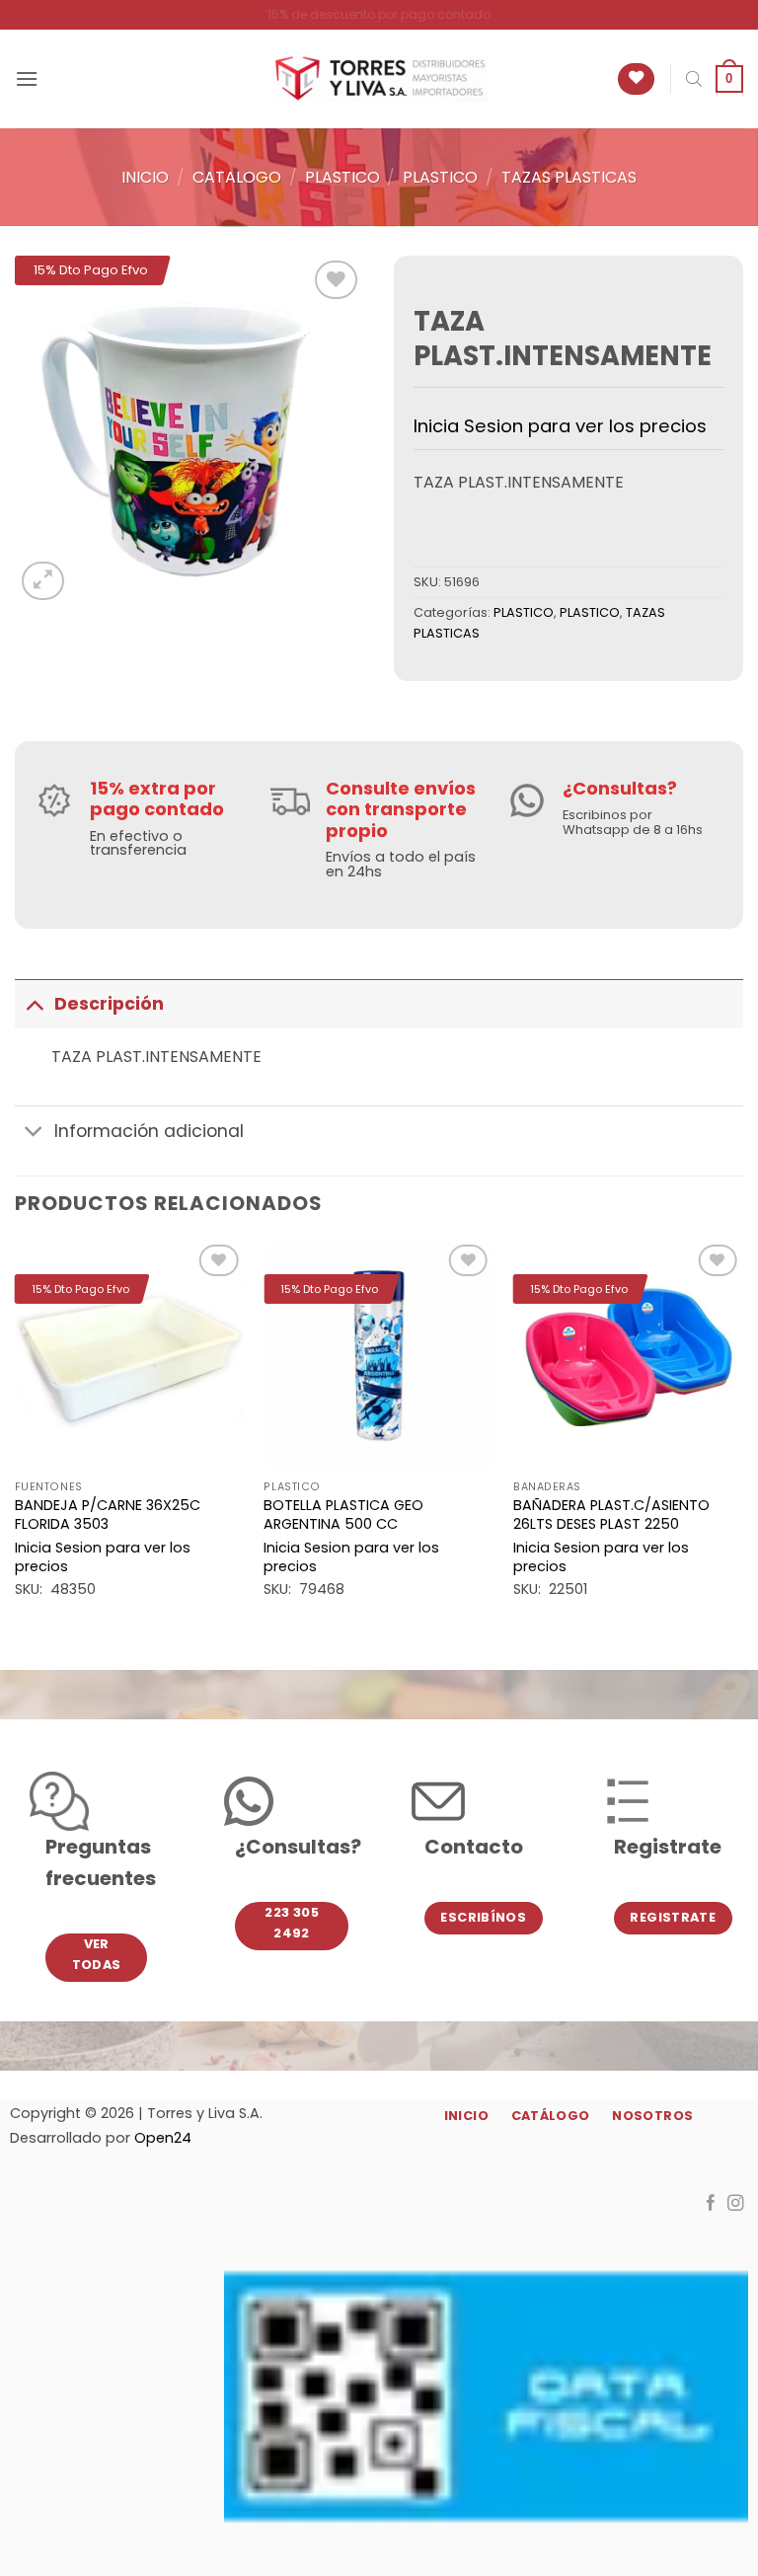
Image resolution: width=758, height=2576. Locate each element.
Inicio (145, 177)
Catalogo (237, 177)
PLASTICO (342, 177)
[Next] (742, 1438)
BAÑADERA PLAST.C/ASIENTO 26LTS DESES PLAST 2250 (611, 1515)
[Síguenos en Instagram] (736, 2204)
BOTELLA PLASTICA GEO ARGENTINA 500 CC (343, 1515)
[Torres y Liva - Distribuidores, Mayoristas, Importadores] (379, 79)
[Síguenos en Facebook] (711, 2204)
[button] (27, 78)
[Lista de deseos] (636, 79)
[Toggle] (34, 1003)
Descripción (109, 1004)
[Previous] (16, 1438)
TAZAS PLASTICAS (569, 177)
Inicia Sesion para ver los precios (560, 426)
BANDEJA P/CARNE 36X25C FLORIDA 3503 (108, 1515)
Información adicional (149, 1131)
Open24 (163, 2138)
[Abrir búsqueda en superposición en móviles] (694, 79)
